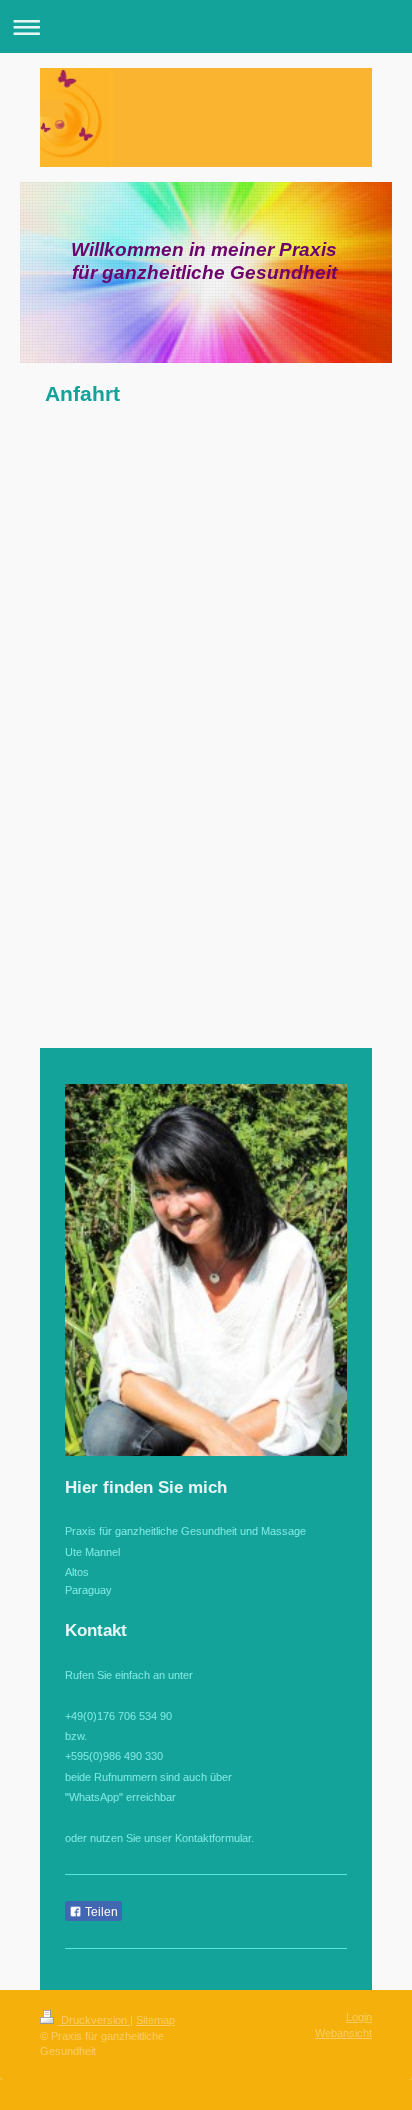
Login (359, 2017)
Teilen (100, 1912)
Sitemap (155, 2020)
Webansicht (343, 2033)
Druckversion (94, 2020)
